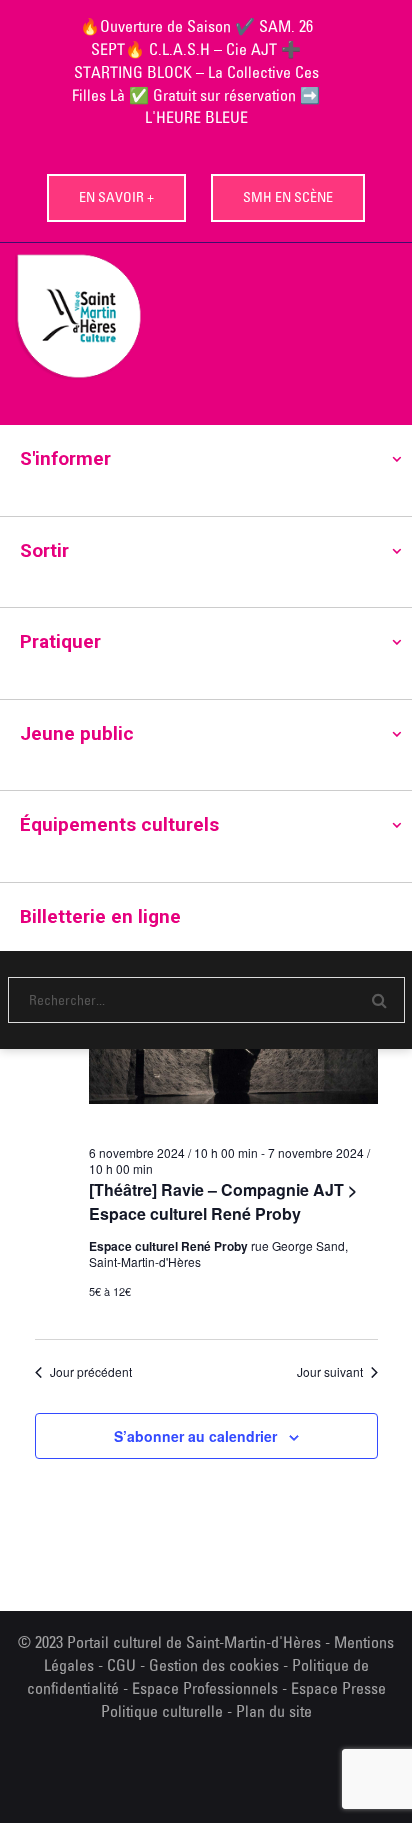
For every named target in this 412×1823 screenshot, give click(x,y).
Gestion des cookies (214, 1665)
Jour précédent (91, 1372)
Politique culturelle (162, 1711)
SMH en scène (288, 197)
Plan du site (274, 1711)
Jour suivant (330, 1372)
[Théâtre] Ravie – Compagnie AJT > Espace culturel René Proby (223, 1201)
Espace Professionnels (205, 1688)
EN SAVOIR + (116, 197)
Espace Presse (338, 1688)
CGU (121, 1665)
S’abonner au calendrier (195, 1436)
